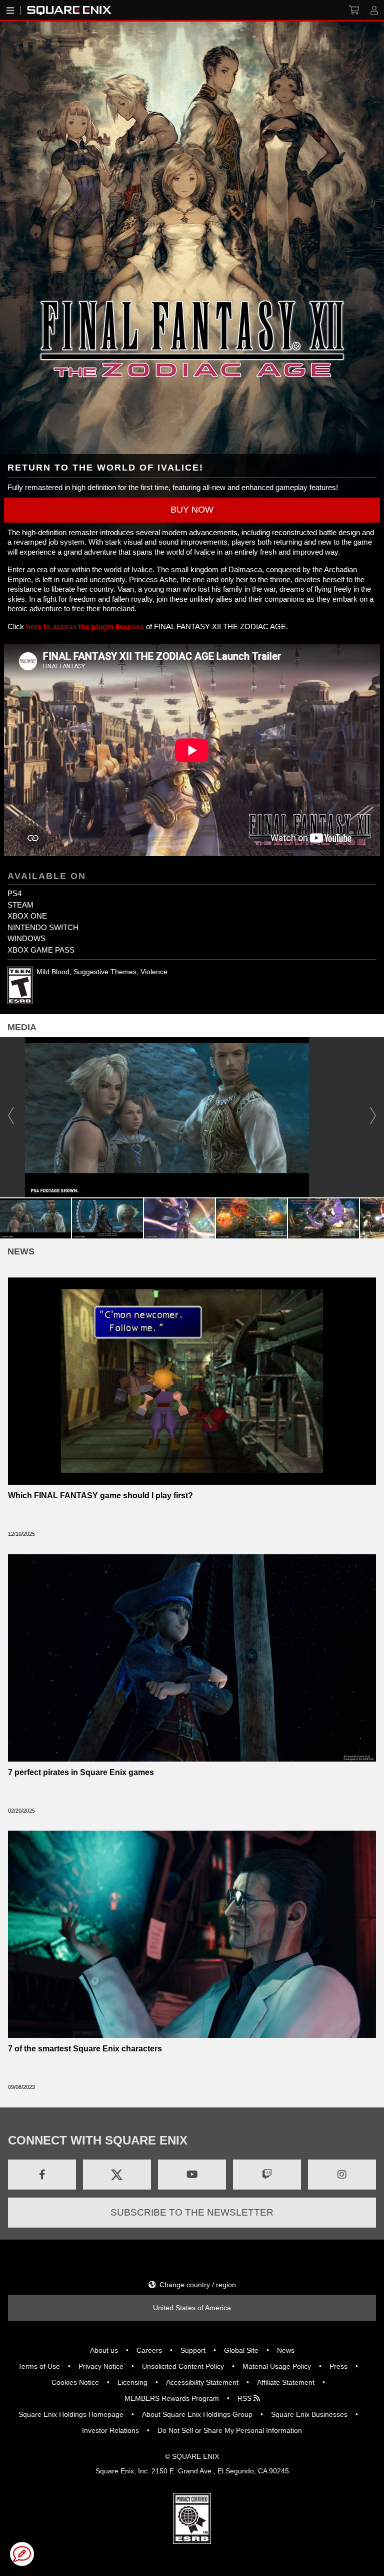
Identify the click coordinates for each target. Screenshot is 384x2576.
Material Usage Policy (277, 2366)
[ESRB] (192, 2518)
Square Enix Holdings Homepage (71, 2414)
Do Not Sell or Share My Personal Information (230, 2430)
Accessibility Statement (202, 2382)
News (286, 2350)
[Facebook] (42, 2175)
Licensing (132, 2382)
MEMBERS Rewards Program (172, 2398)
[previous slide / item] (11, 1117)
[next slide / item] (373, 1117)
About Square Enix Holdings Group (197, 2414)
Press (338, 2366)
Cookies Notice (75, 2382)
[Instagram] (342, 2175)
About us (104, 2350)
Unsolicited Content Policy (183, 2366)
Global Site (241, 2350)
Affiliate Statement (286, 2382)
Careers (149, 2350)
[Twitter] (117, 2175)
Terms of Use (39, 2366)
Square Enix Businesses (309, 2414)
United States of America (192, 2308)
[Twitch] (267, 2175)
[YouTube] (192, 2175)
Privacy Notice (101, 2366)
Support (193, 2350)
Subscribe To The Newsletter (192, 2212)
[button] (192, 510)
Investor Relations (110, 2430)
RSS (245, 2398)
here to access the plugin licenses (85, 626)
